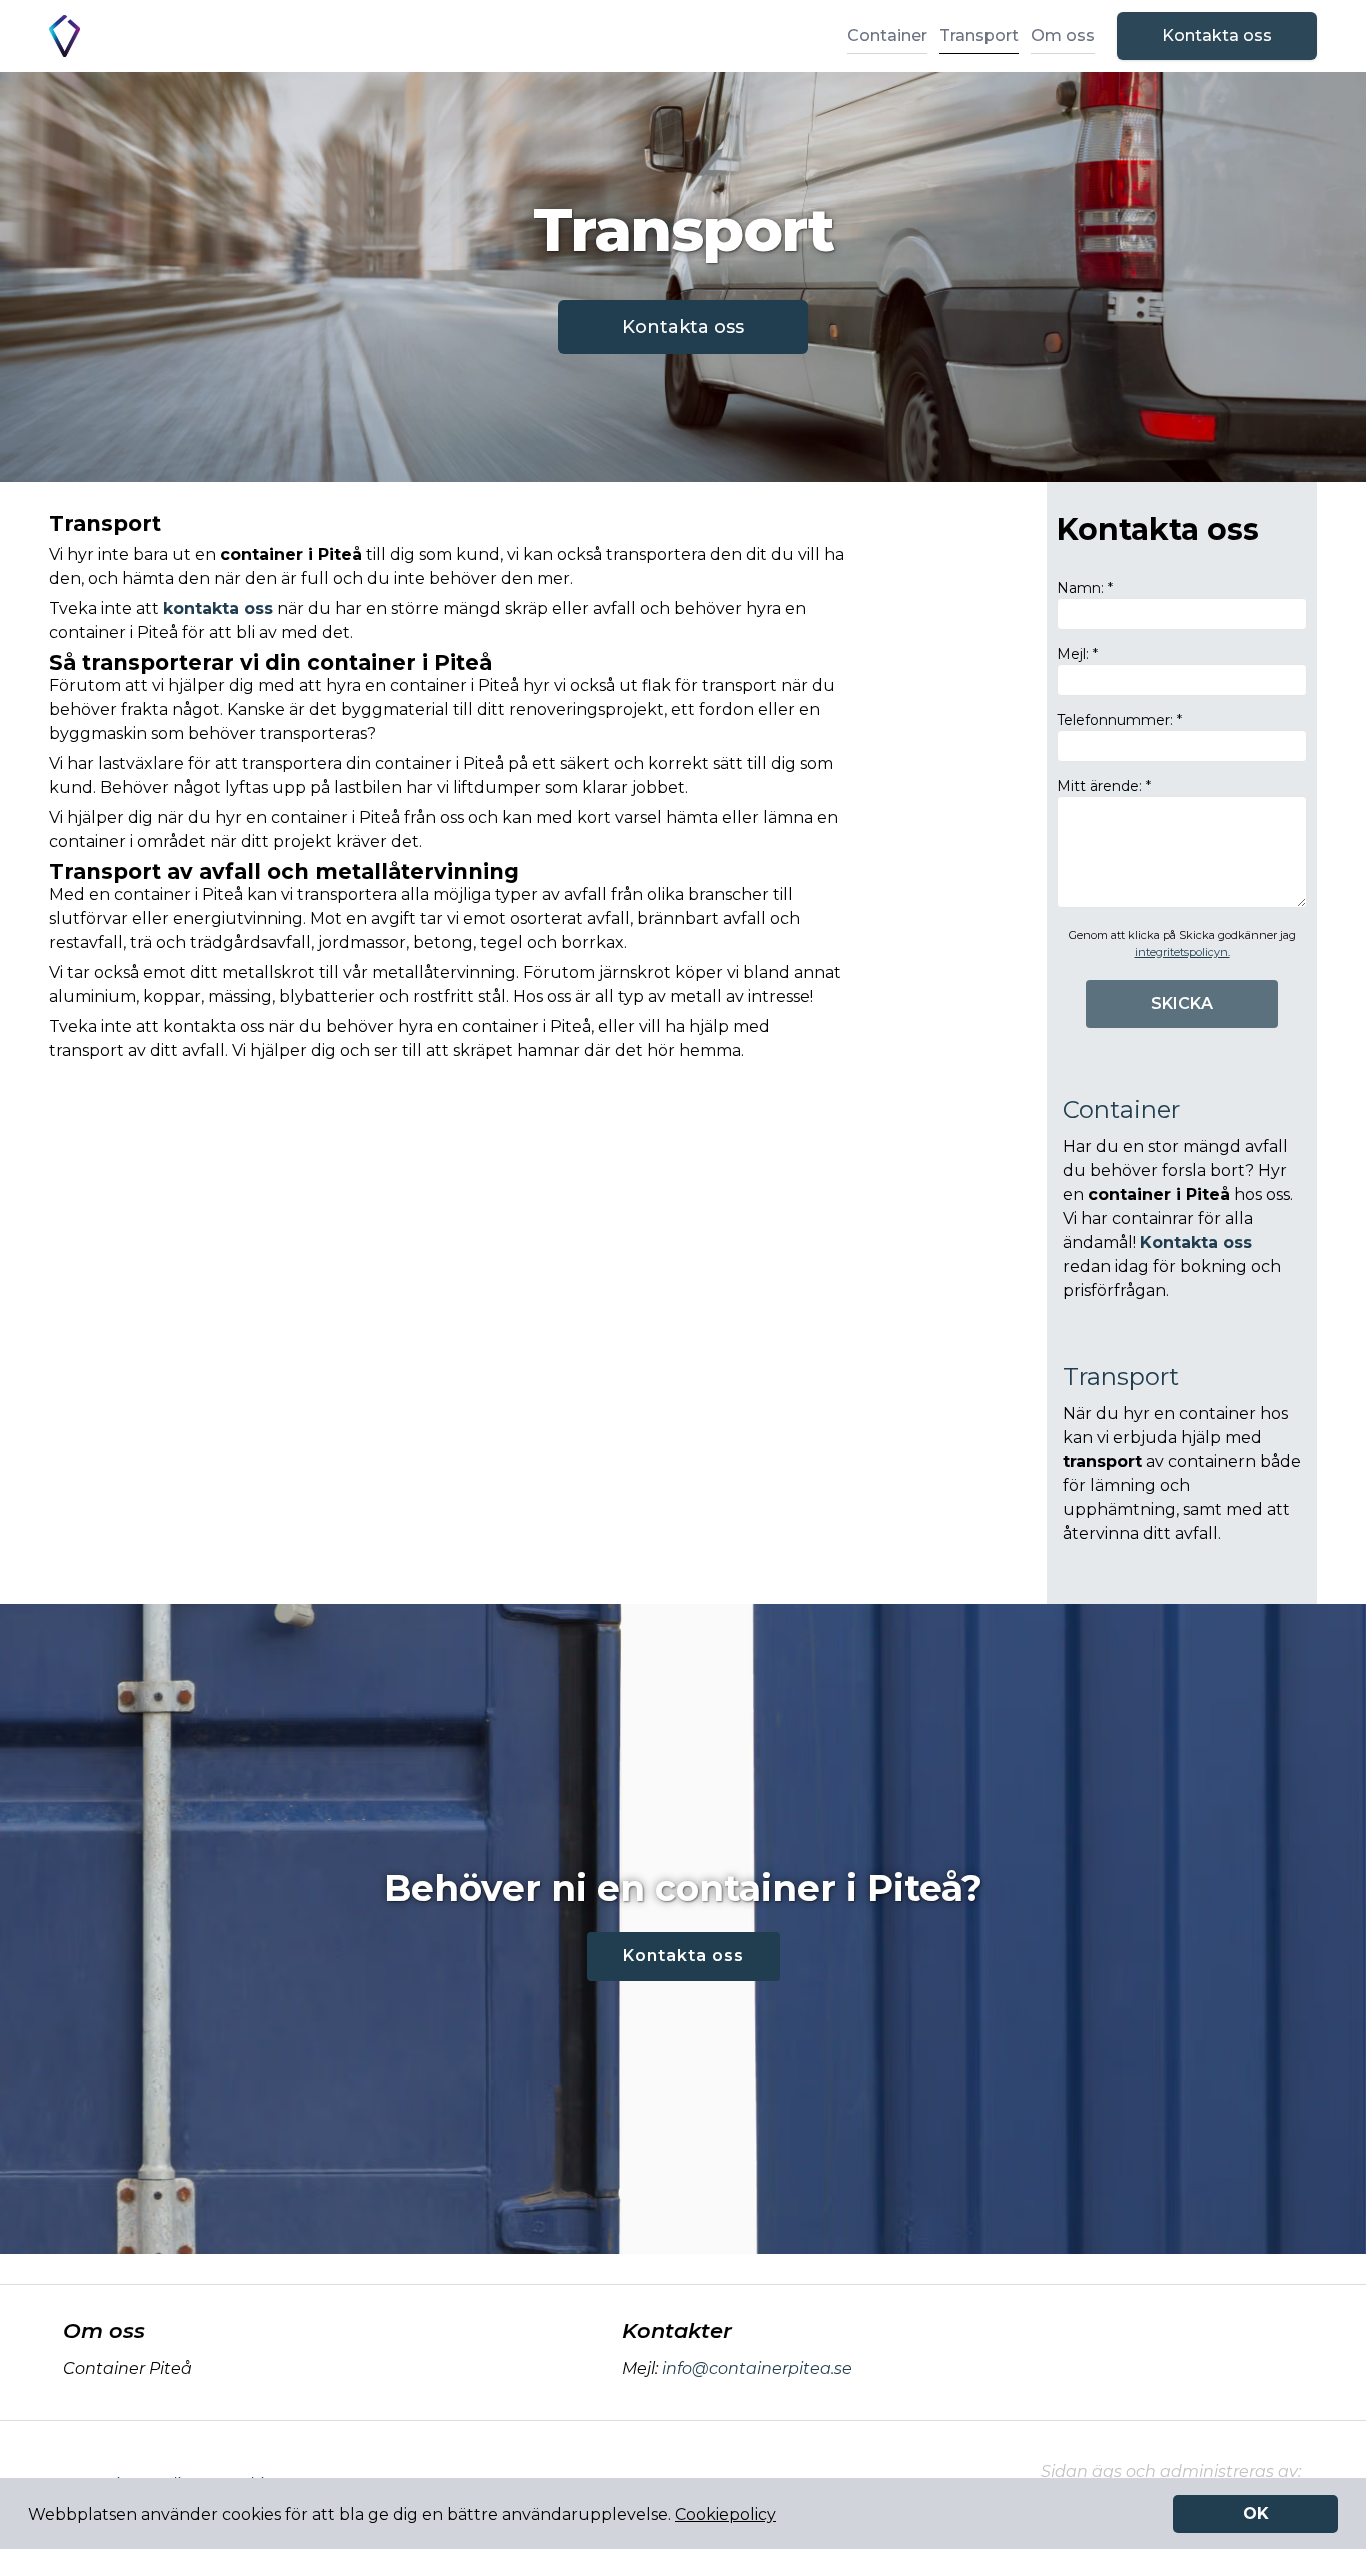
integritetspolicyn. (1182, 952)
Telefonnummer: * (1119, 720)
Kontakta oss (1217, 35)
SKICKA (1182, 1003)
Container (887, 35)
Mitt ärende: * (1104, 786)
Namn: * (1085, 588)
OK (1256, 2513)
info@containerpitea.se (757, 2368)
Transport (979, 35)
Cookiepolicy (725, 2514)
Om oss (1063, 35)
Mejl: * (1077, 654)
